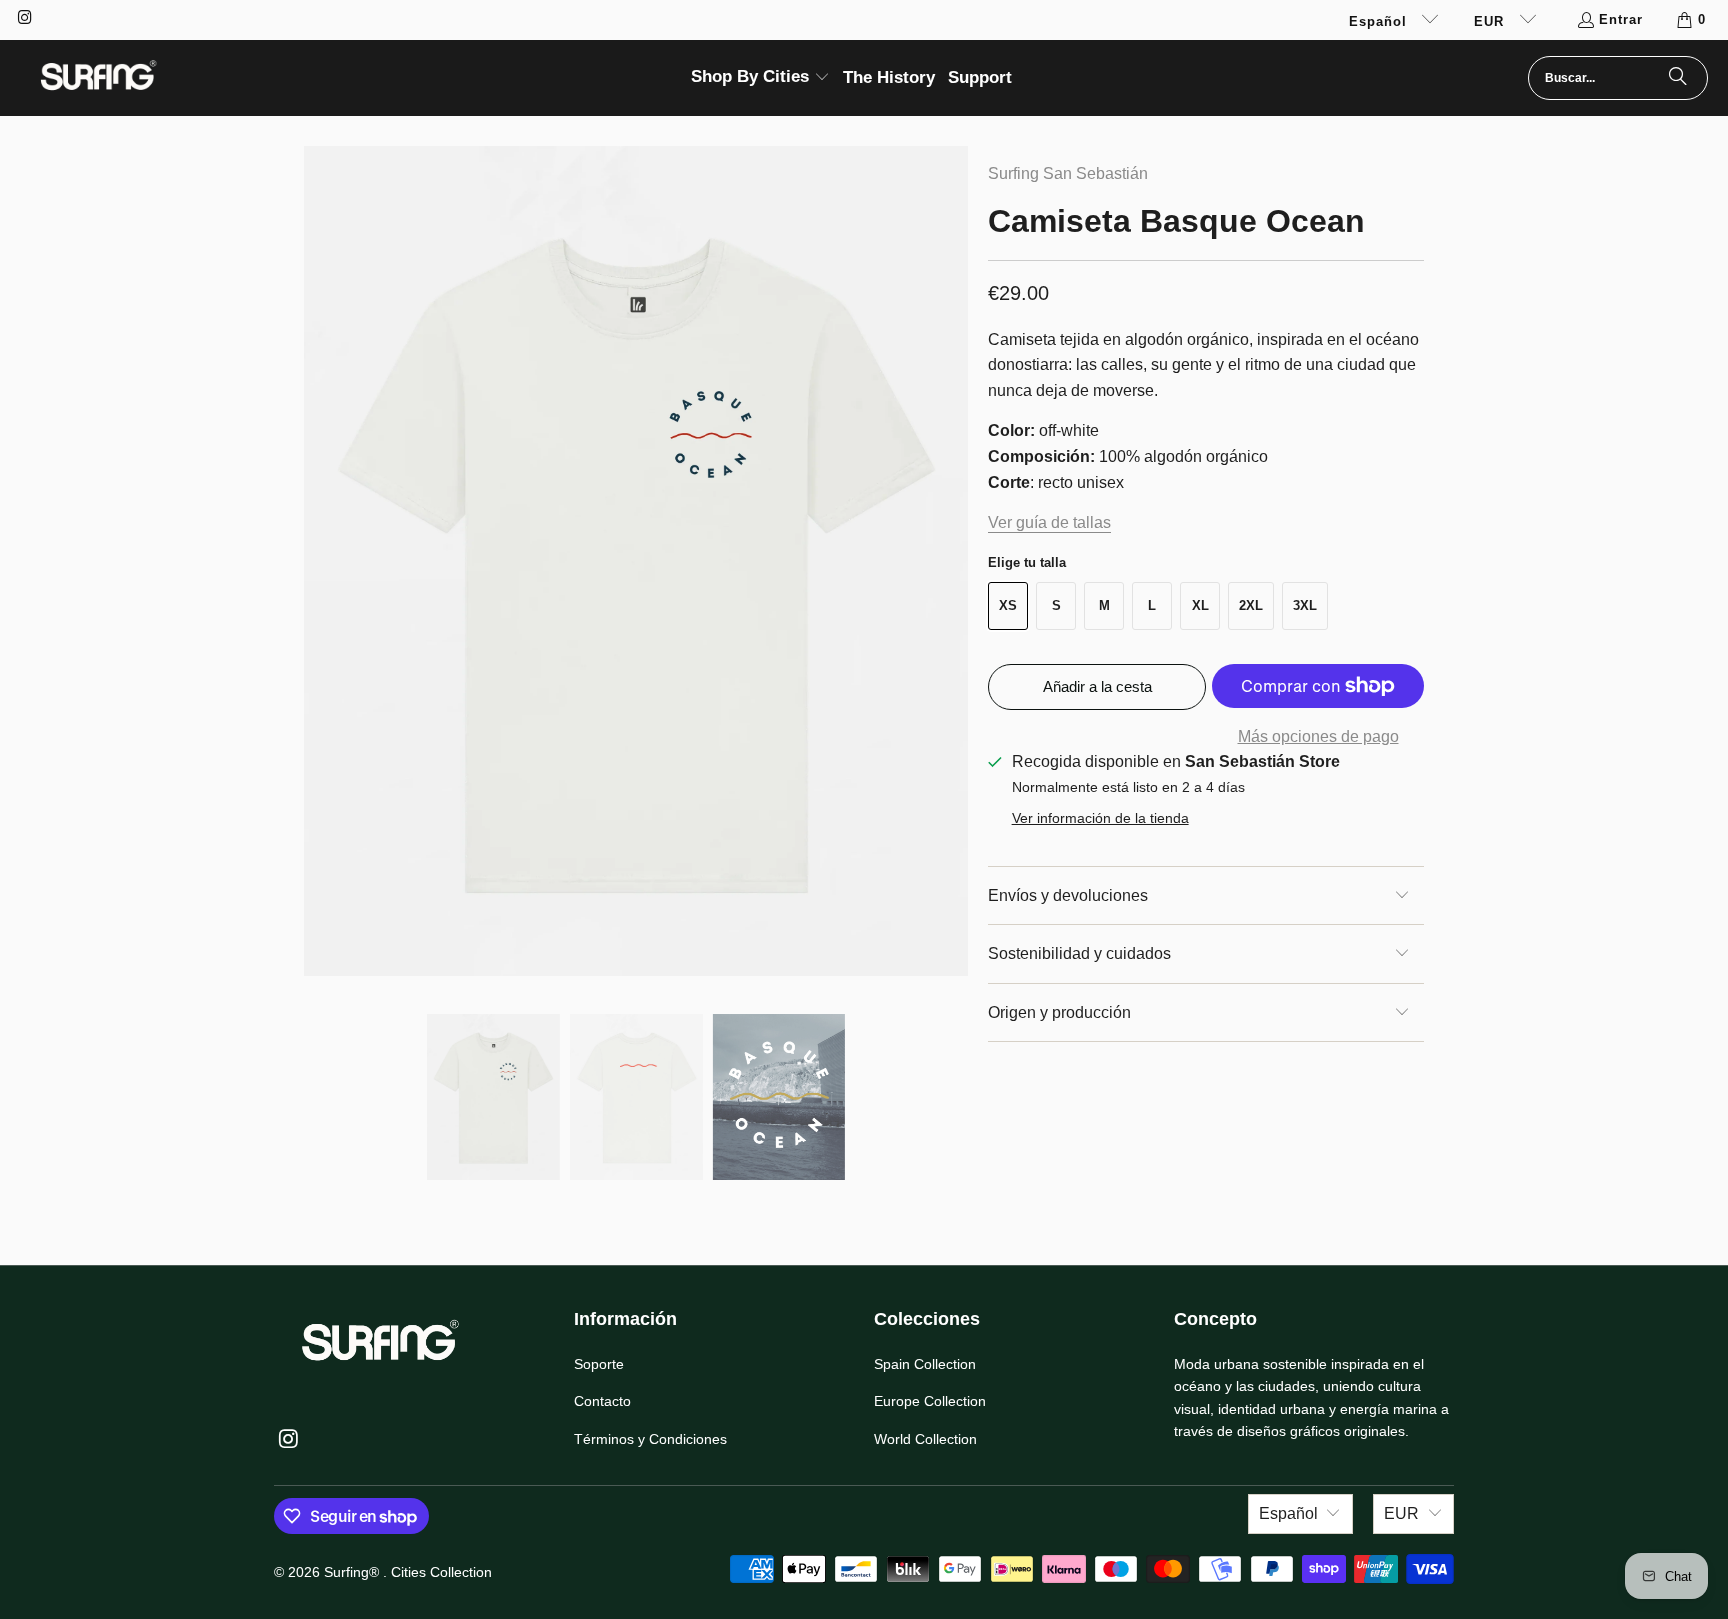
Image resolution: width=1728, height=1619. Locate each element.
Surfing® (353, 1572)
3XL (1305, 605)
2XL (1251, 605)
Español (1380, 21)
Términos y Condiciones (650, 1439)
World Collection (925, 1439)
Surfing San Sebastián (1068, 173)
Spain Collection (925, 1364)
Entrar (1621, 19)
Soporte (599, 1364)
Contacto (602, 1401)
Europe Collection (930, 1401)
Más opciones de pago (1318, 736)
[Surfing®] (97, 78)
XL (1200, 605)
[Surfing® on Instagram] (24, 19)
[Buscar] (1678, 78)
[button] (760, 78)
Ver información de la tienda (1100, 818)
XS (1008, 605)
